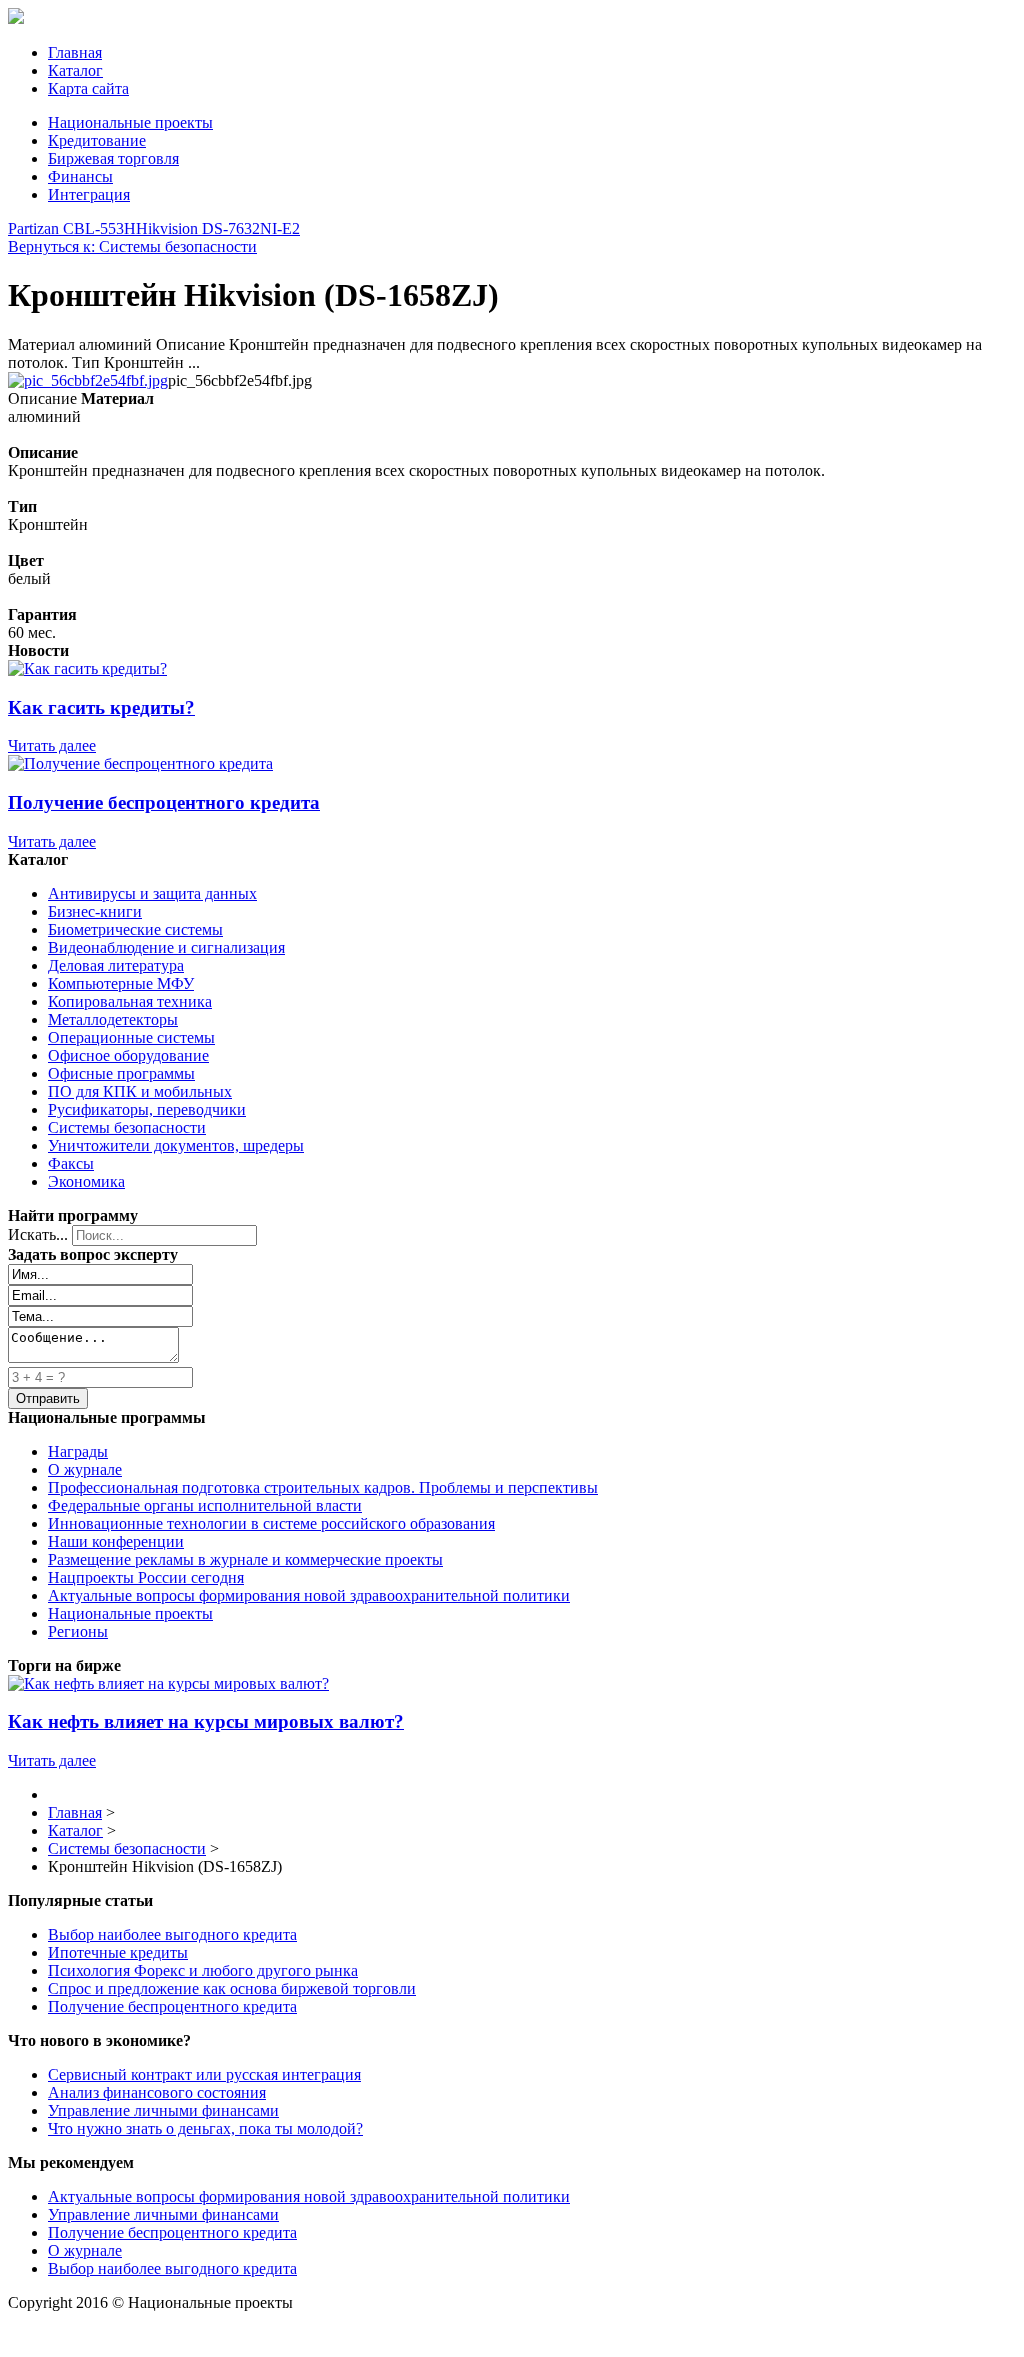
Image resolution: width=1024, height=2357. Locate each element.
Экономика (86, 1181)
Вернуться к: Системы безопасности (132, 246)
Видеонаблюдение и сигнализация (166, 947)
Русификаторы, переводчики (147, 1109)
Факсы (71, 1163)
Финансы (80, 176)
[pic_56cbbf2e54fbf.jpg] (88, 380)
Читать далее (52, 745)
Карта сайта (88, 88)
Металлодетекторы (113, 1019)
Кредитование (97, 140)
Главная (75, 52)
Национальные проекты (130, 122)
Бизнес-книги (95, 911)
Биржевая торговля (113, 158)
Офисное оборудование (128, 1055)
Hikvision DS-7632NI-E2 (218, 228)
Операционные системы (131, 1037)
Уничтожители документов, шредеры (176, 1145)
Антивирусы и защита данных (152, 893)
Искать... (38, 1234)
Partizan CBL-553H (72, 228)
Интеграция (89, 194)
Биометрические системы (135, 929)
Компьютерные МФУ (121, 983)
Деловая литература (116, 965)
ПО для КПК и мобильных (140, 1091)
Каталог (75, 70)
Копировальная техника (130, 1001)
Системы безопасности (127, 1127)
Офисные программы (121, 1073)
